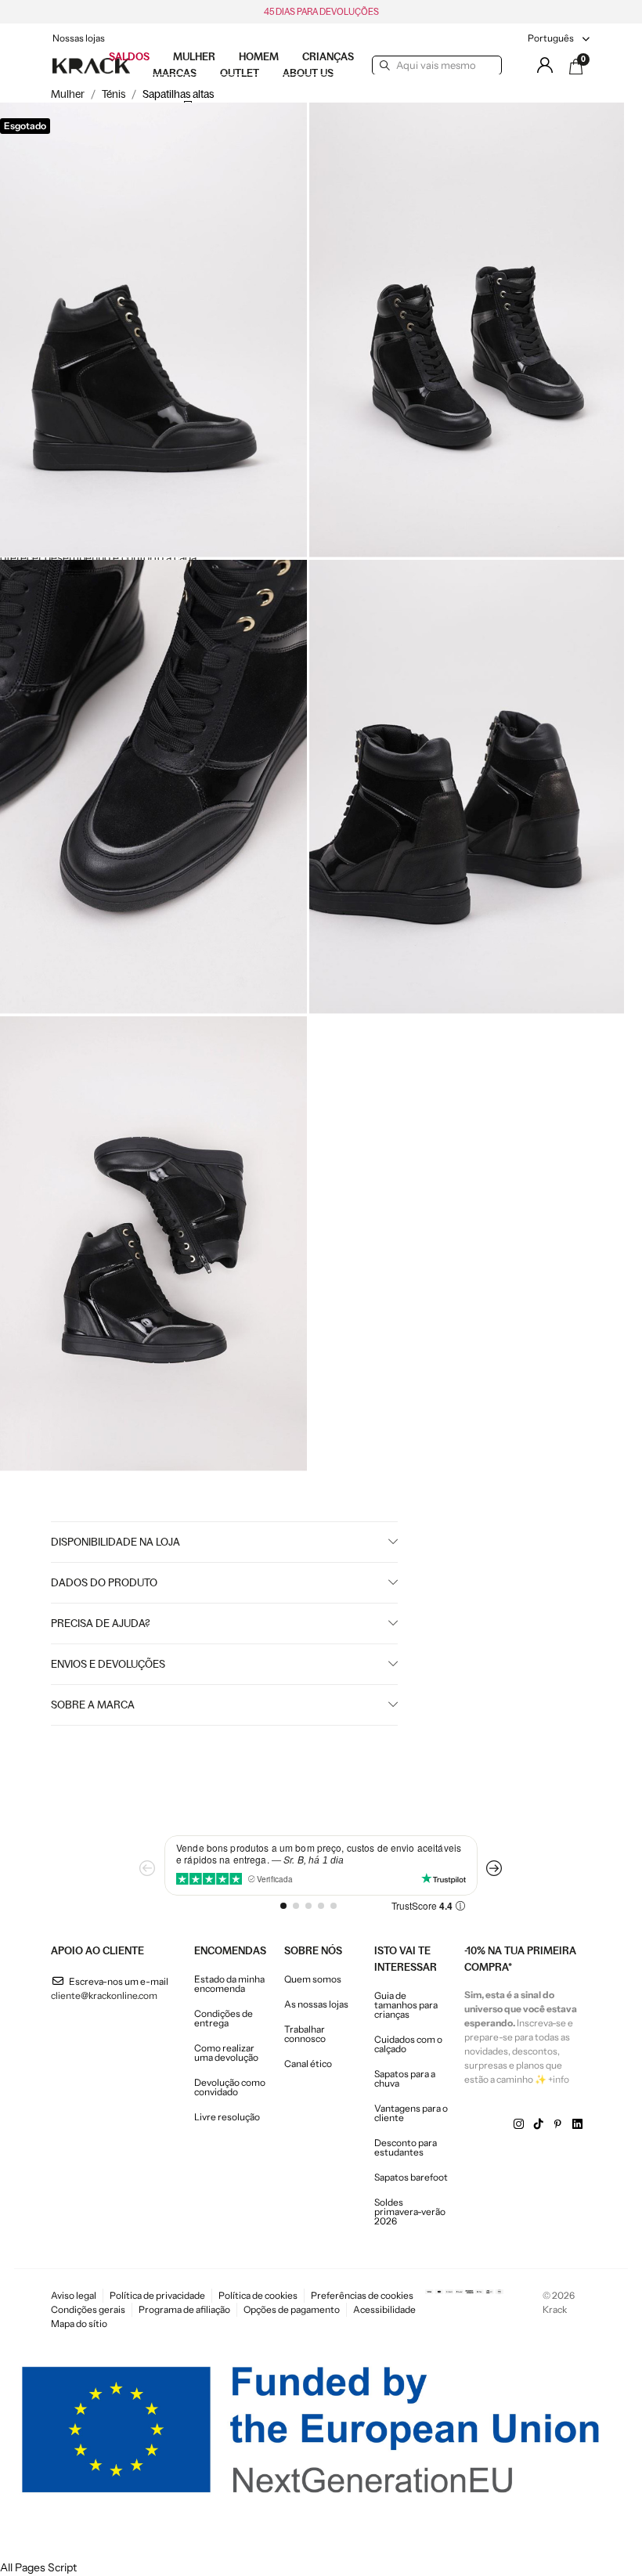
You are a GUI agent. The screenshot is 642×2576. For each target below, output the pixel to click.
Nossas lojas (79, 38)
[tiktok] (538, 2124)
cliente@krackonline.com (104, 1995)
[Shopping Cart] (576, 67)
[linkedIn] (577, 2124)
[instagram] (519, 2124)
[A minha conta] (545, 65)
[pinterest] (558, 2124)
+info (559, 2079)
